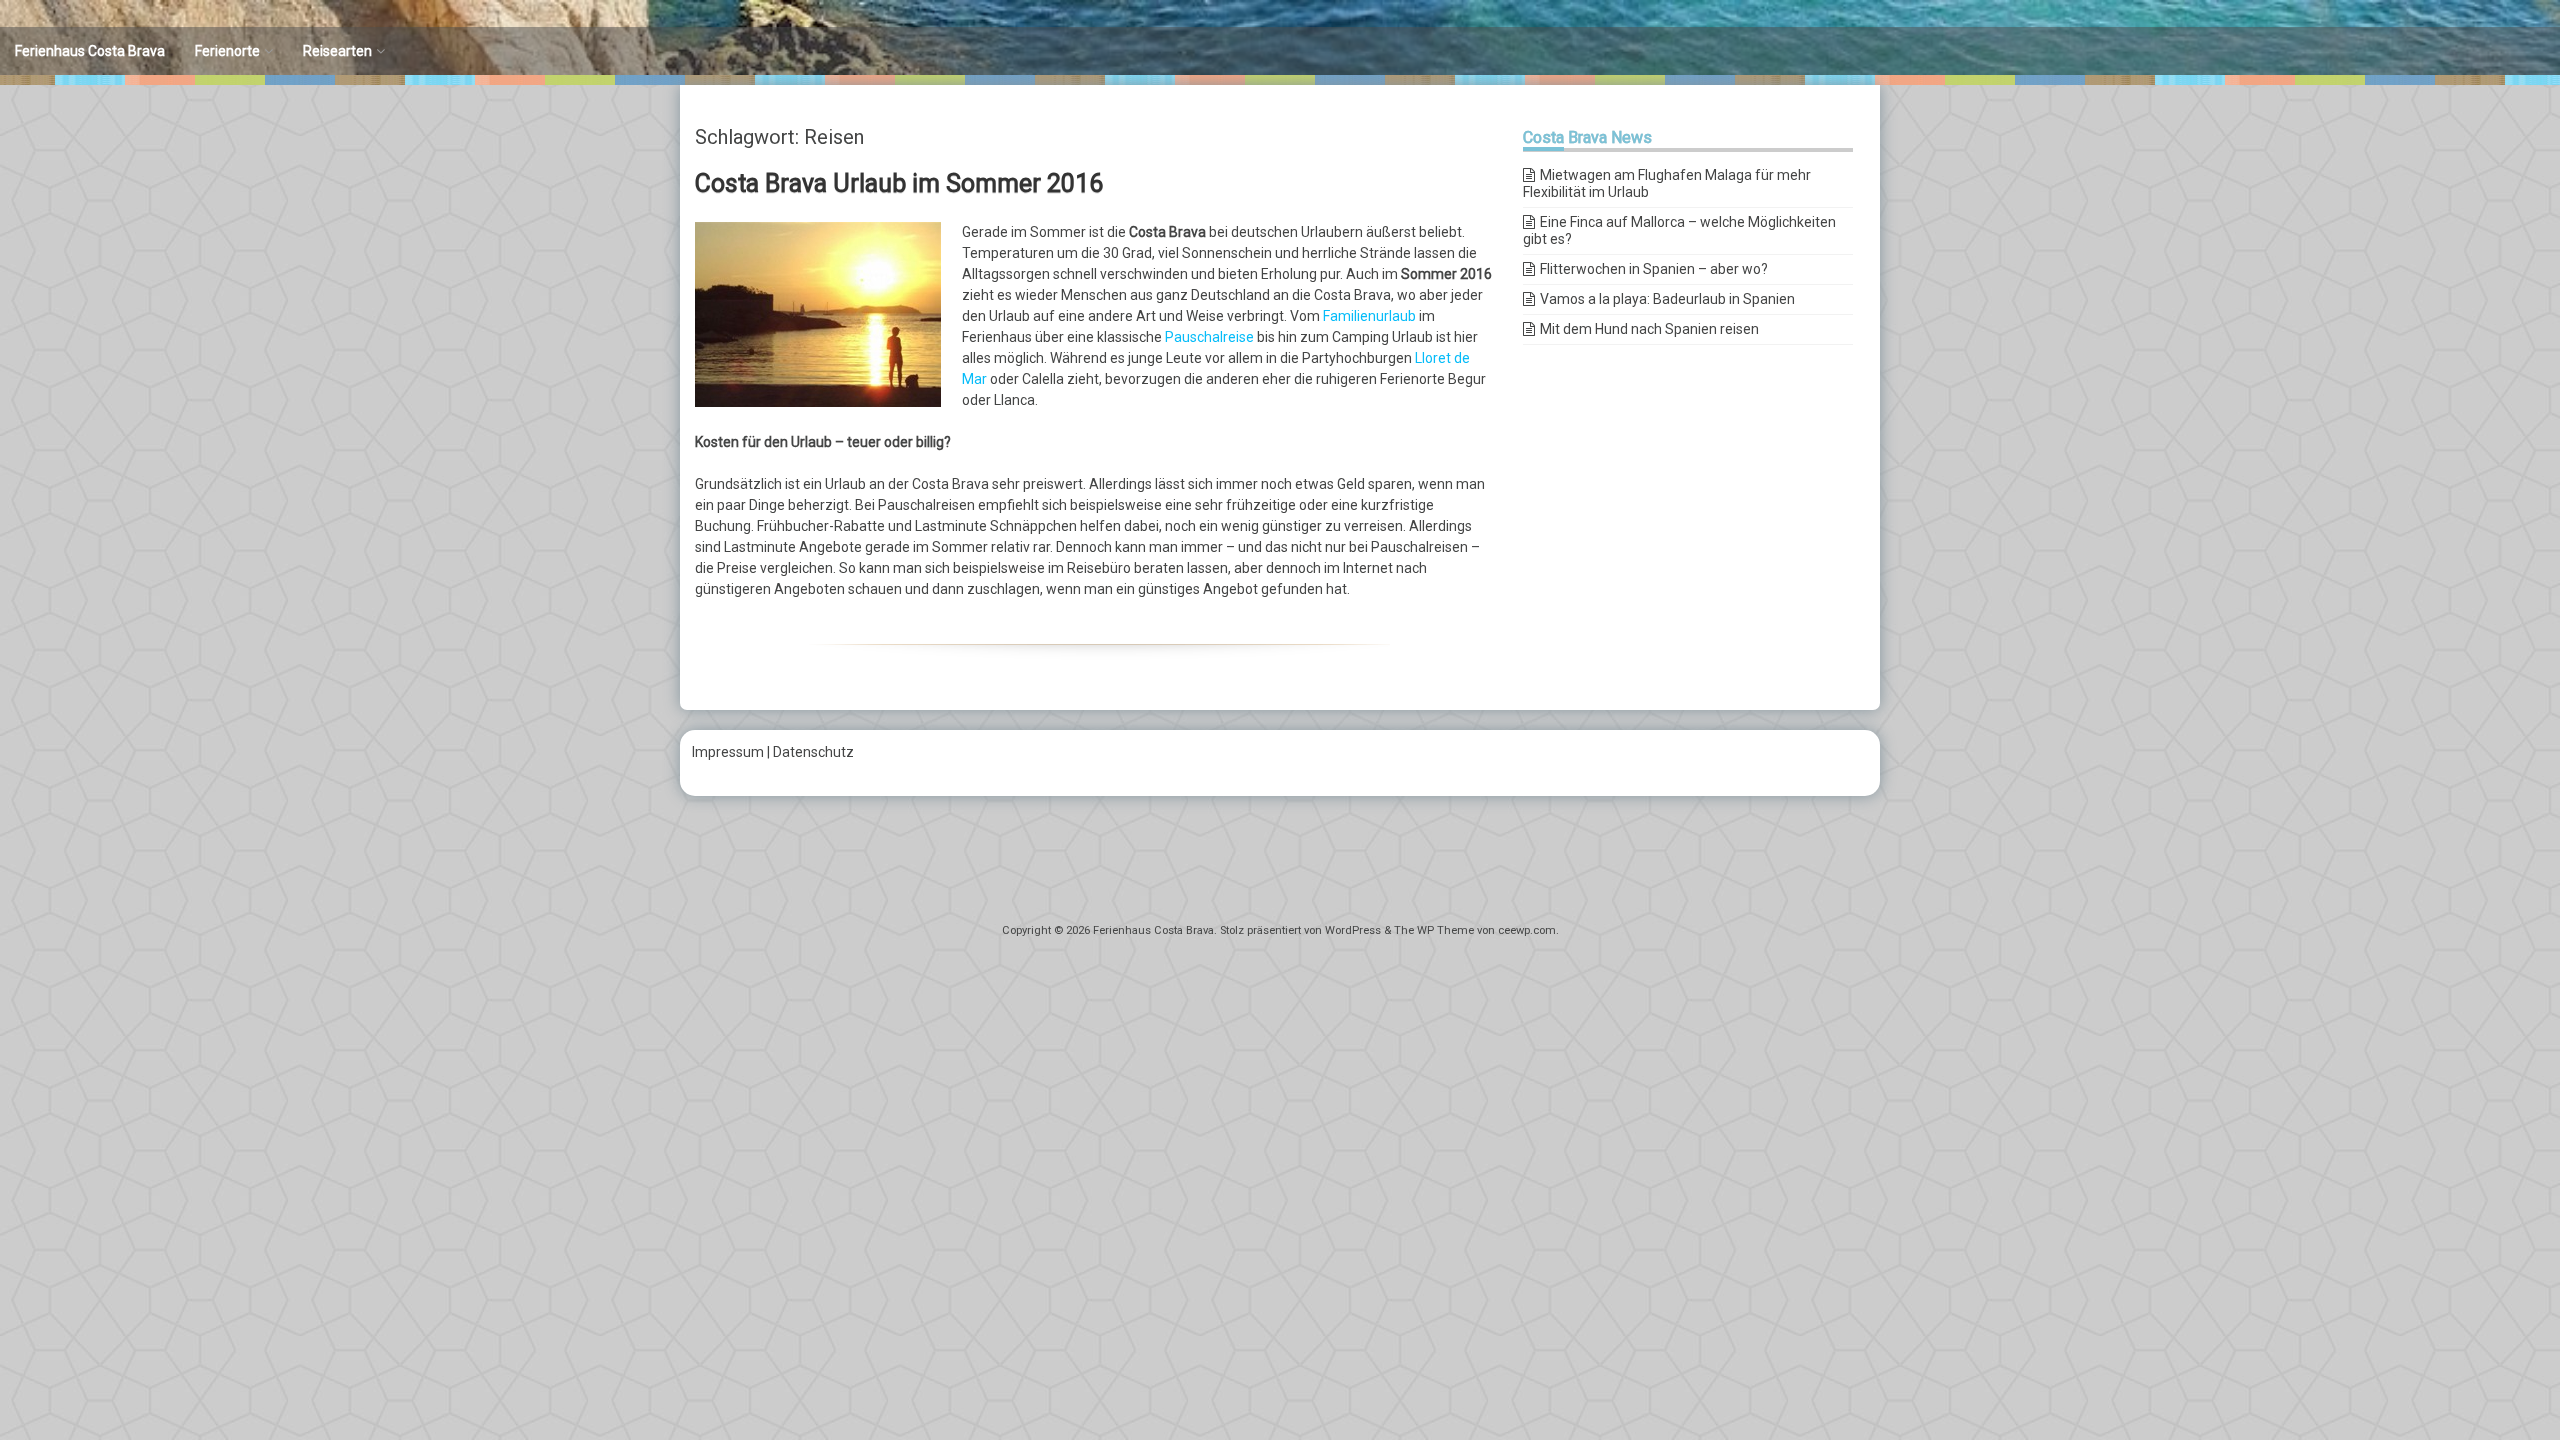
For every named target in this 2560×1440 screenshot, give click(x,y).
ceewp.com (1527, 930)
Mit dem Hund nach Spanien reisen (1649, 329)
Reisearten (337, 51)
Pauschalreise (1209, 337)
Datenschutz (813, 752)
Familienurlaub (1369, 316)
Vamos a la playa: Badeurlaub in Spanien (1667, 299)
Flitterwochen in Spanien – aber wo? (1654, 269)
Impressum (728, 752)
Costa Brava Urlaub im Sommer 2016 (899, 183)
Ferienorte (227, 51)
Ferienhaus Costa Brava (90, 51)
